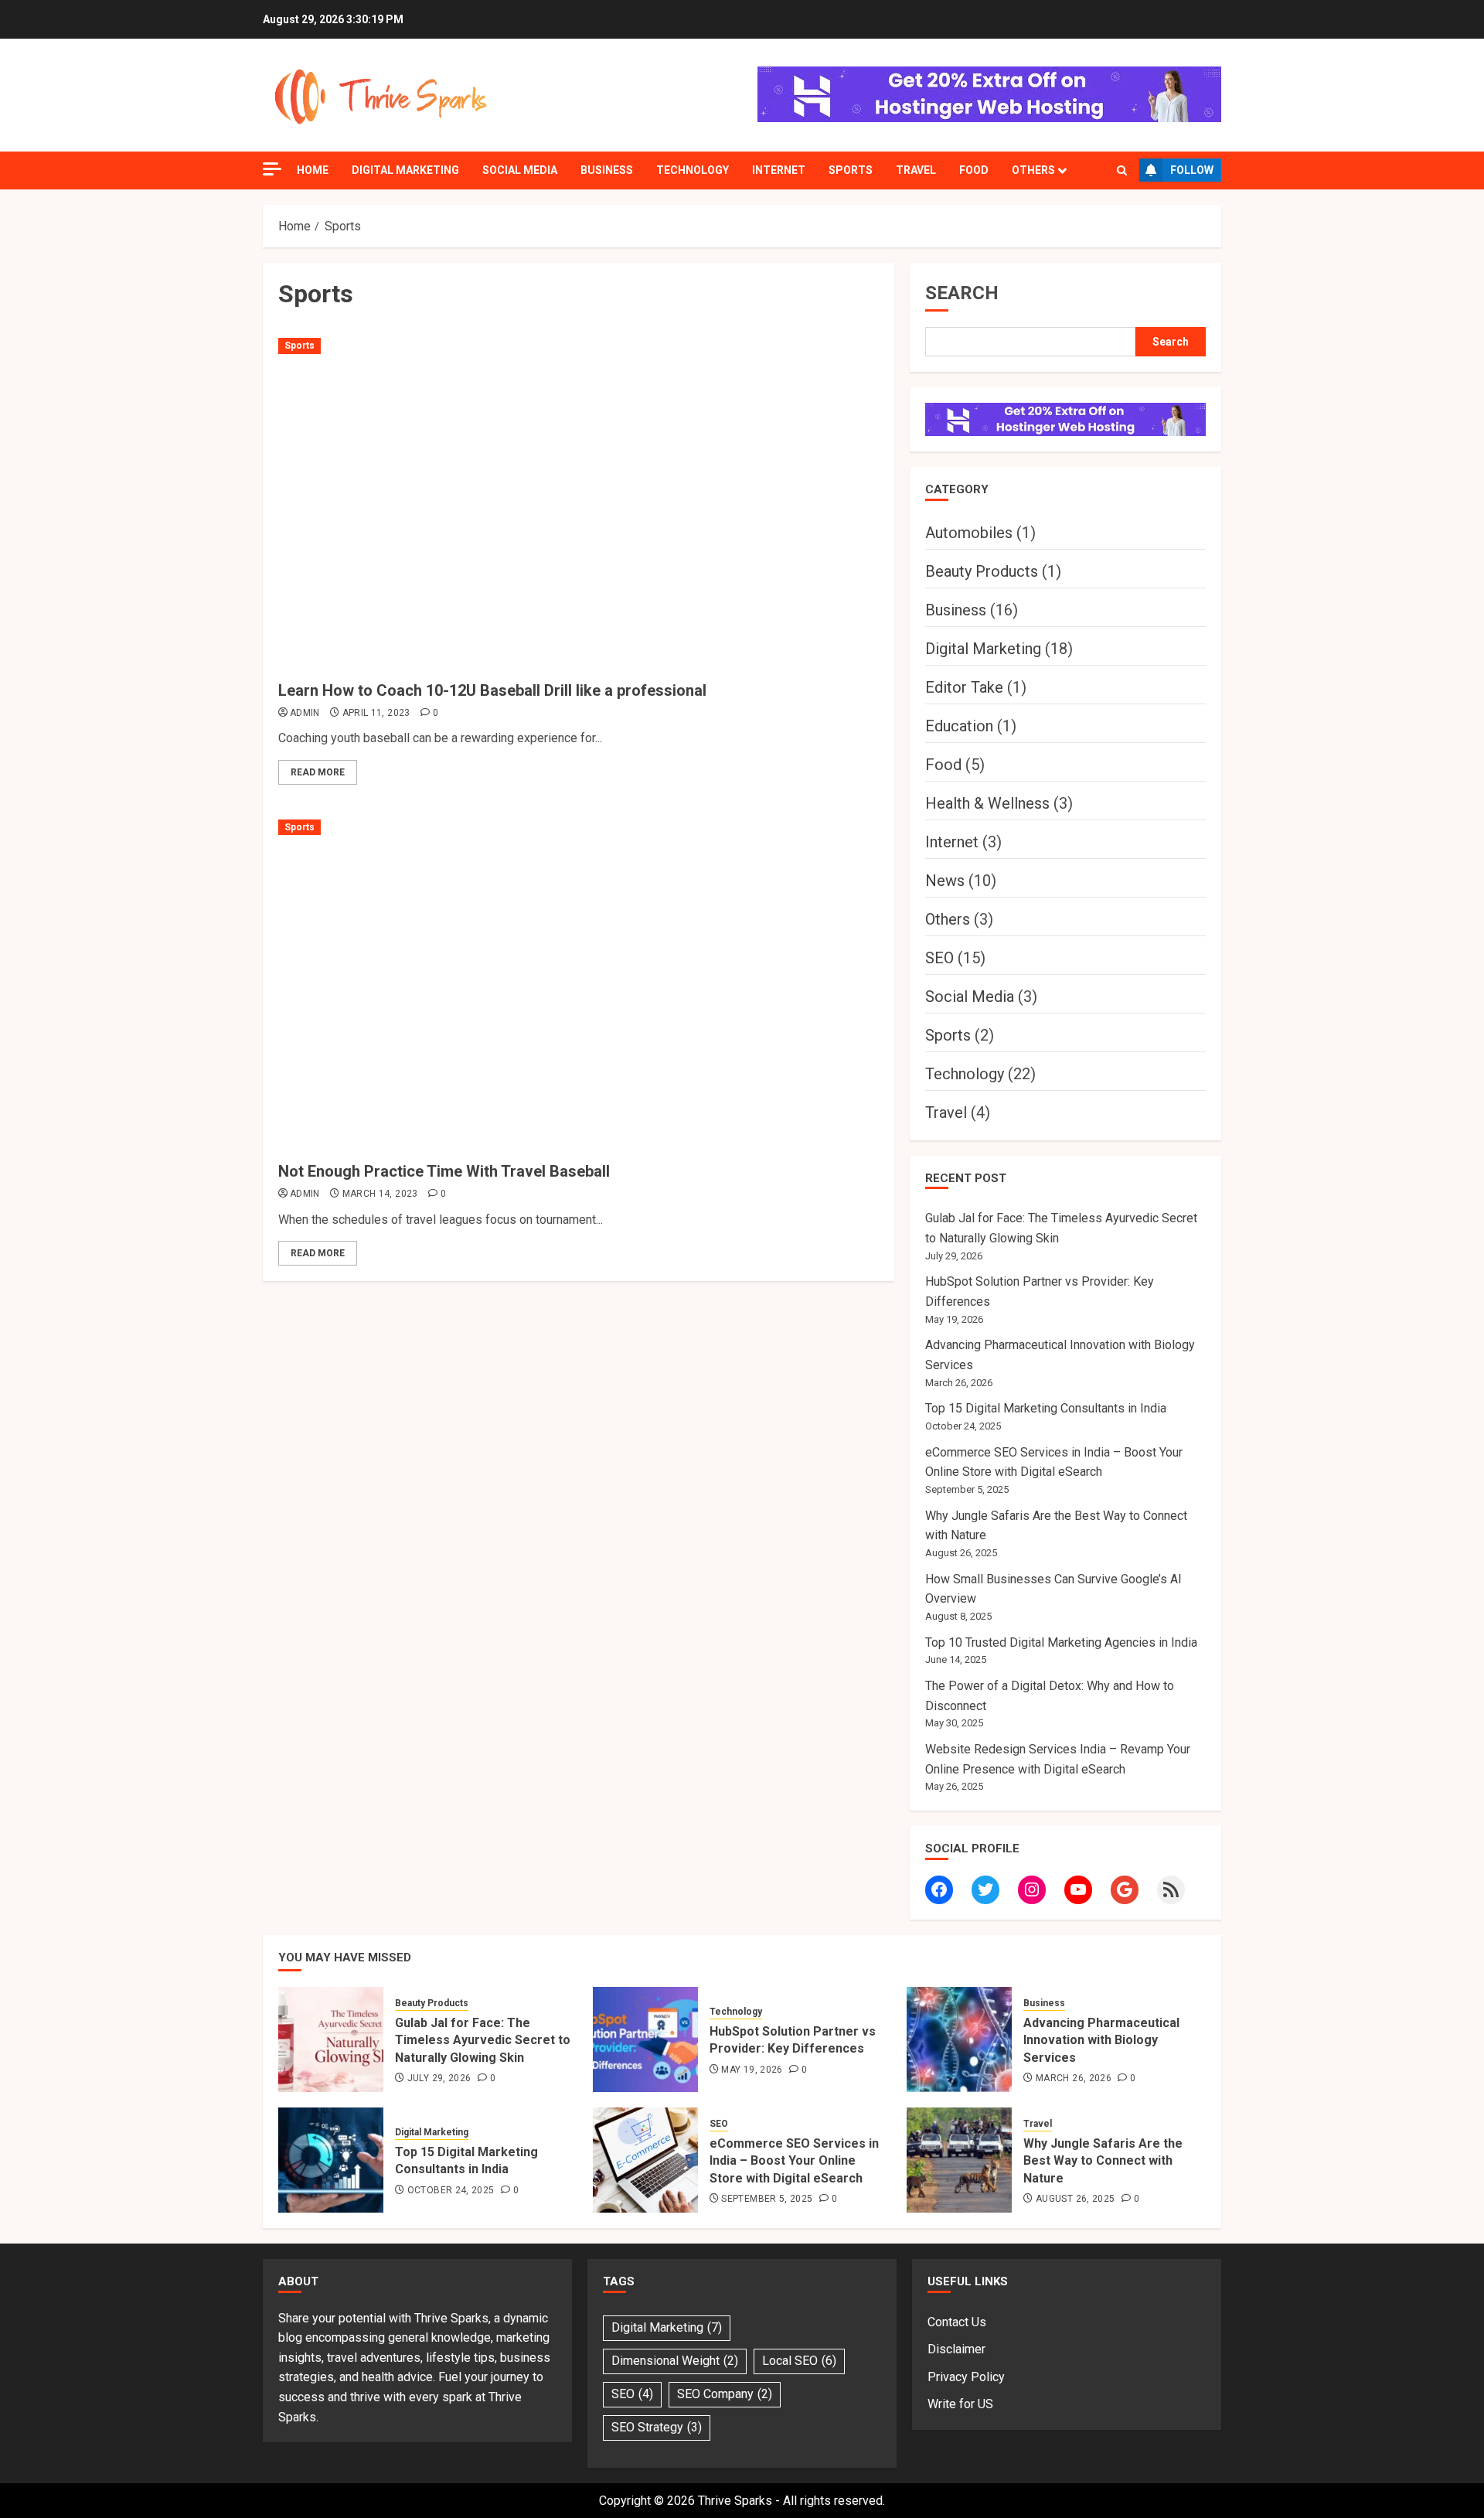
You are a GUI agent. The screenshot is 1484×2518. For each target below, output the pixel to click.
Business (607, 170)
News (945, 881)
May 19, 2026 (752, 2070)
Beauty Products (982, 571)
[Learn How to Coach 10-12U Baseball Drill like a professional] (579, 503)
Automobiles (969, 533)
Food (974, 170)
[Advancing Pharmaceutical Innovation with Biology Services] (959, 2039)
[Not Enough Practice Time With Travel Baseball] (579, 985)
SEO (939, 958)
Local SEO (799, 2361)
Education (959, 726)
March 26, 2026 (1074, 2078)
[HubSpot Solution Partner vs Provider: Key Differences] (645, 2039)
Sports (851, 170)
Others (1033, 170)
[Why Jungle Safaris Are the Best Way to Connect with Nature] (959, 2160)
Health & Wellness (987, 803)
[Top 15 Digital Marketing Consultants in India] (331, 2160)
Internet (779, 170)
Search (962, 293)
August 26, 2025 (1075, 2199)
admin (305, 713)
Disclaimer (956, 2349)
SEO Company (725, 2394)
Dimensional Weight (675, 2361)
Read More (318, 772)
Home (313, 170)
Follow (1192, 170)
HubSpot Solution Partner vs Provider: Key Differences (793, 2040)
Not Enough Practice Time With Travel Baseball (444, 1171)
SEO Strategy (657, 2427)
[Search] (1122, 170)
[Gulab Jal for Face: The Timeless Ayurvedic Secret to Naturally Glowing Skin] (331, 2039)
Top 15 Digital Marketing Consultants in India (1046, 1408)
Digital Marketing (405, 170)
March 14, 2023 (380, 1194)
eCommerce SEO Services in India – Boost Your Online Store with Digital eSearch (794, 2161)
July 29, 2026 (439, 2078)
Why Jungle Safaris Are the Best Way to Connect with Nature (1103, 2161)
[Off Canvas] (272, 169)
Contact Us (957, 2322)
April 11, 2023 (376, 713)
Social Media (520, 170)
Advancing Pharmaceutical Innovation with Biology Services (1101, 2040)
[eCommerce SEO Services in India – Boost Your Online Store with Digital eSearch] (645, 2160)
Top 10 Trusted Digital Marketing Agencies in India (1061, 1642)
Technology (693, 170)
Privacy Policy (966, 2377)
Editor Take (964, 687)
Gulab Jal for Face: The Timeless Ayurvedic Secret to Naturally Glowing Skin (483, 2040)
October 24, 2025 (451, 2190)
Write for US (960, 2404)
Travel (916, 170)
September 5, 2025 (767, 2199)
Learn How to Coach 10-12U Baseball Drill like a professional (492, 690)
